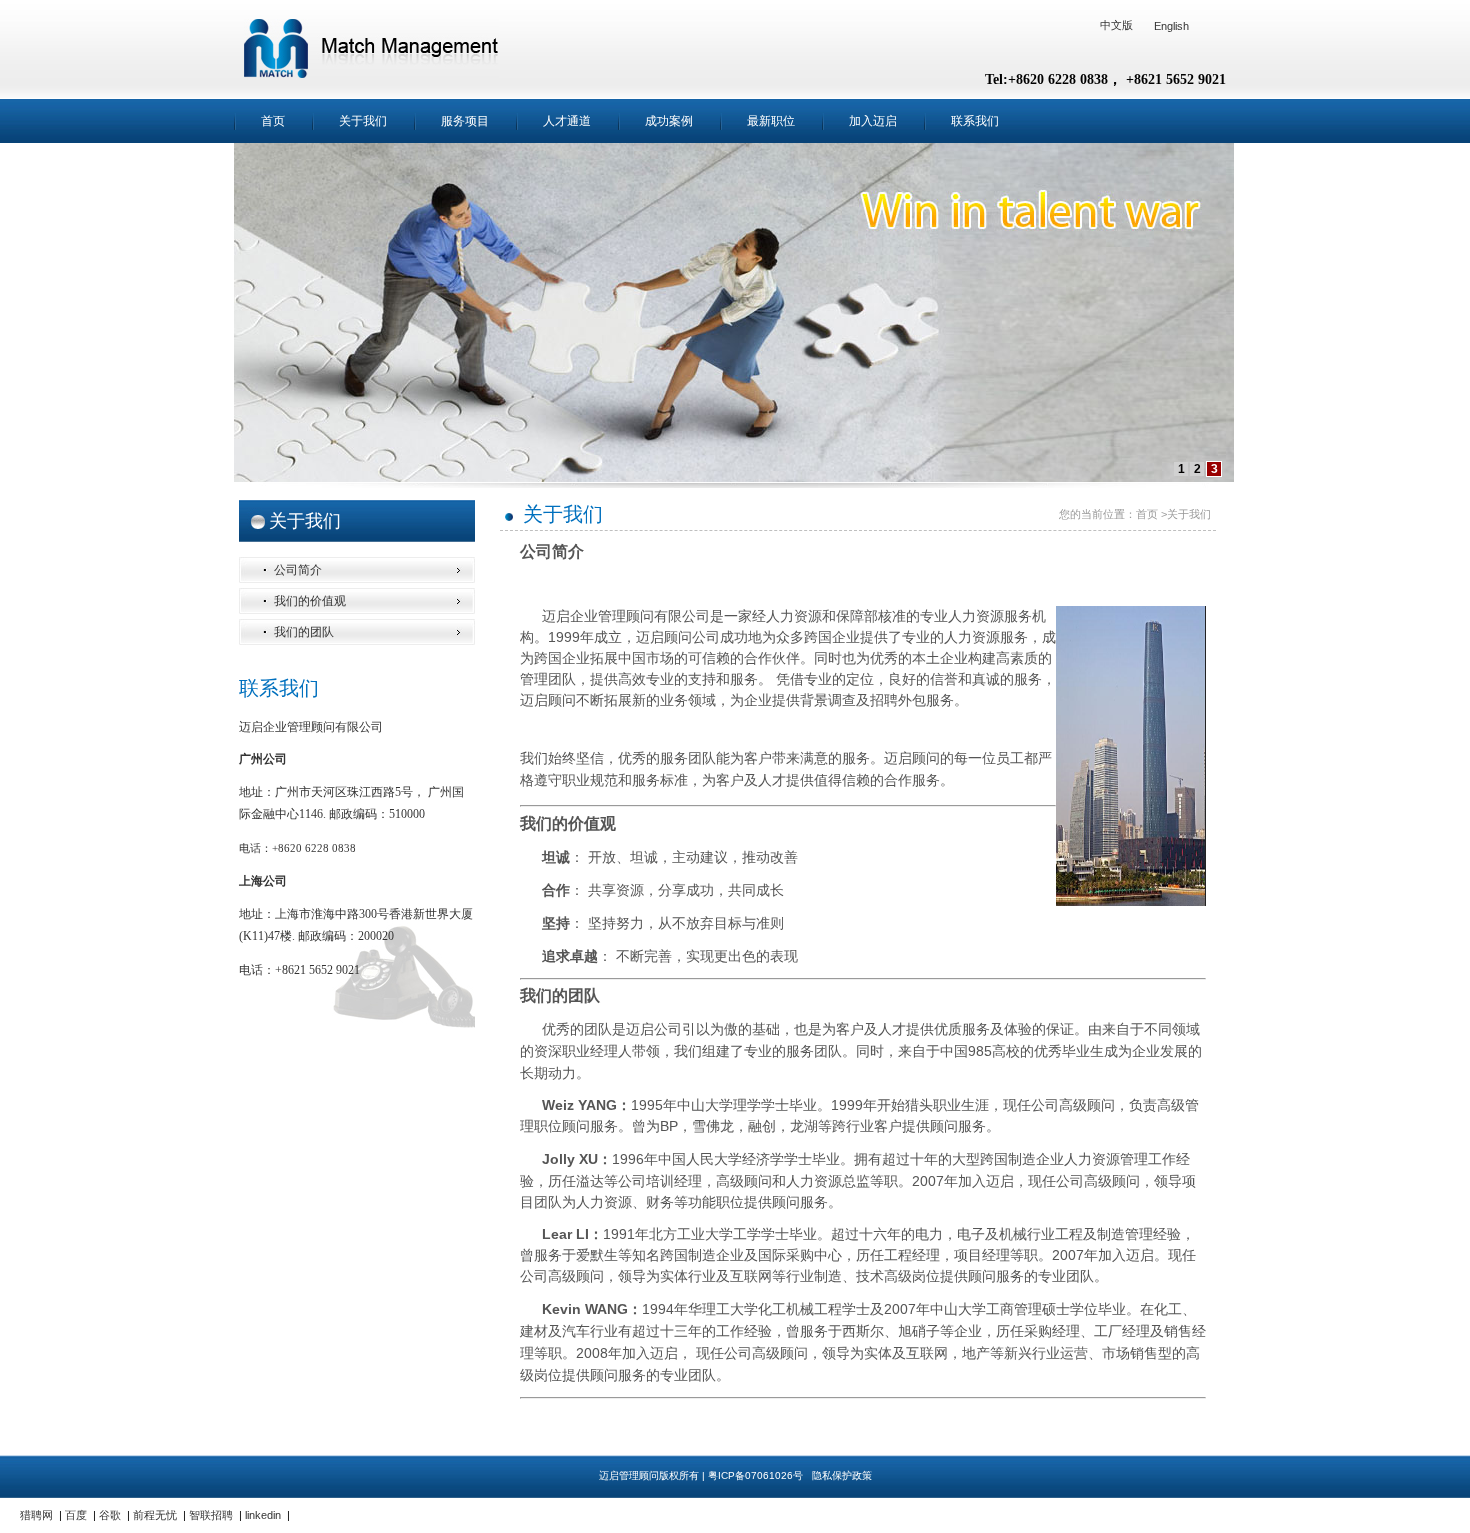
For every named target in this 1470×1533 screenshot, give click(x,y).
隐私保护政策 (842, 1475)
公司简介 (298, 570)
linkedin (263, 1515)
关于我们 (363, 121)
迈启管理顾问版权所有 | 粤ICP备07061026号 (702, 1475)
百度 (76, 1515)
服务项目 (465, 121)
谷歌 (110, 1515)
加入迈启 (873, 121)
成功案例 (669, 121)
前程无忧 (155, 1515)
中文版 (1116, 25)
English (1171, 26)
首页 (273, 121)
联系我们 (975, 121)
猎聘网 (36, 1515)
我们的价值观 (310, 601)
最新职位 (771, 121)
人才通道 (567, 121)
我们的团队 (304, 632)
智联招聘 (211, 1515)
